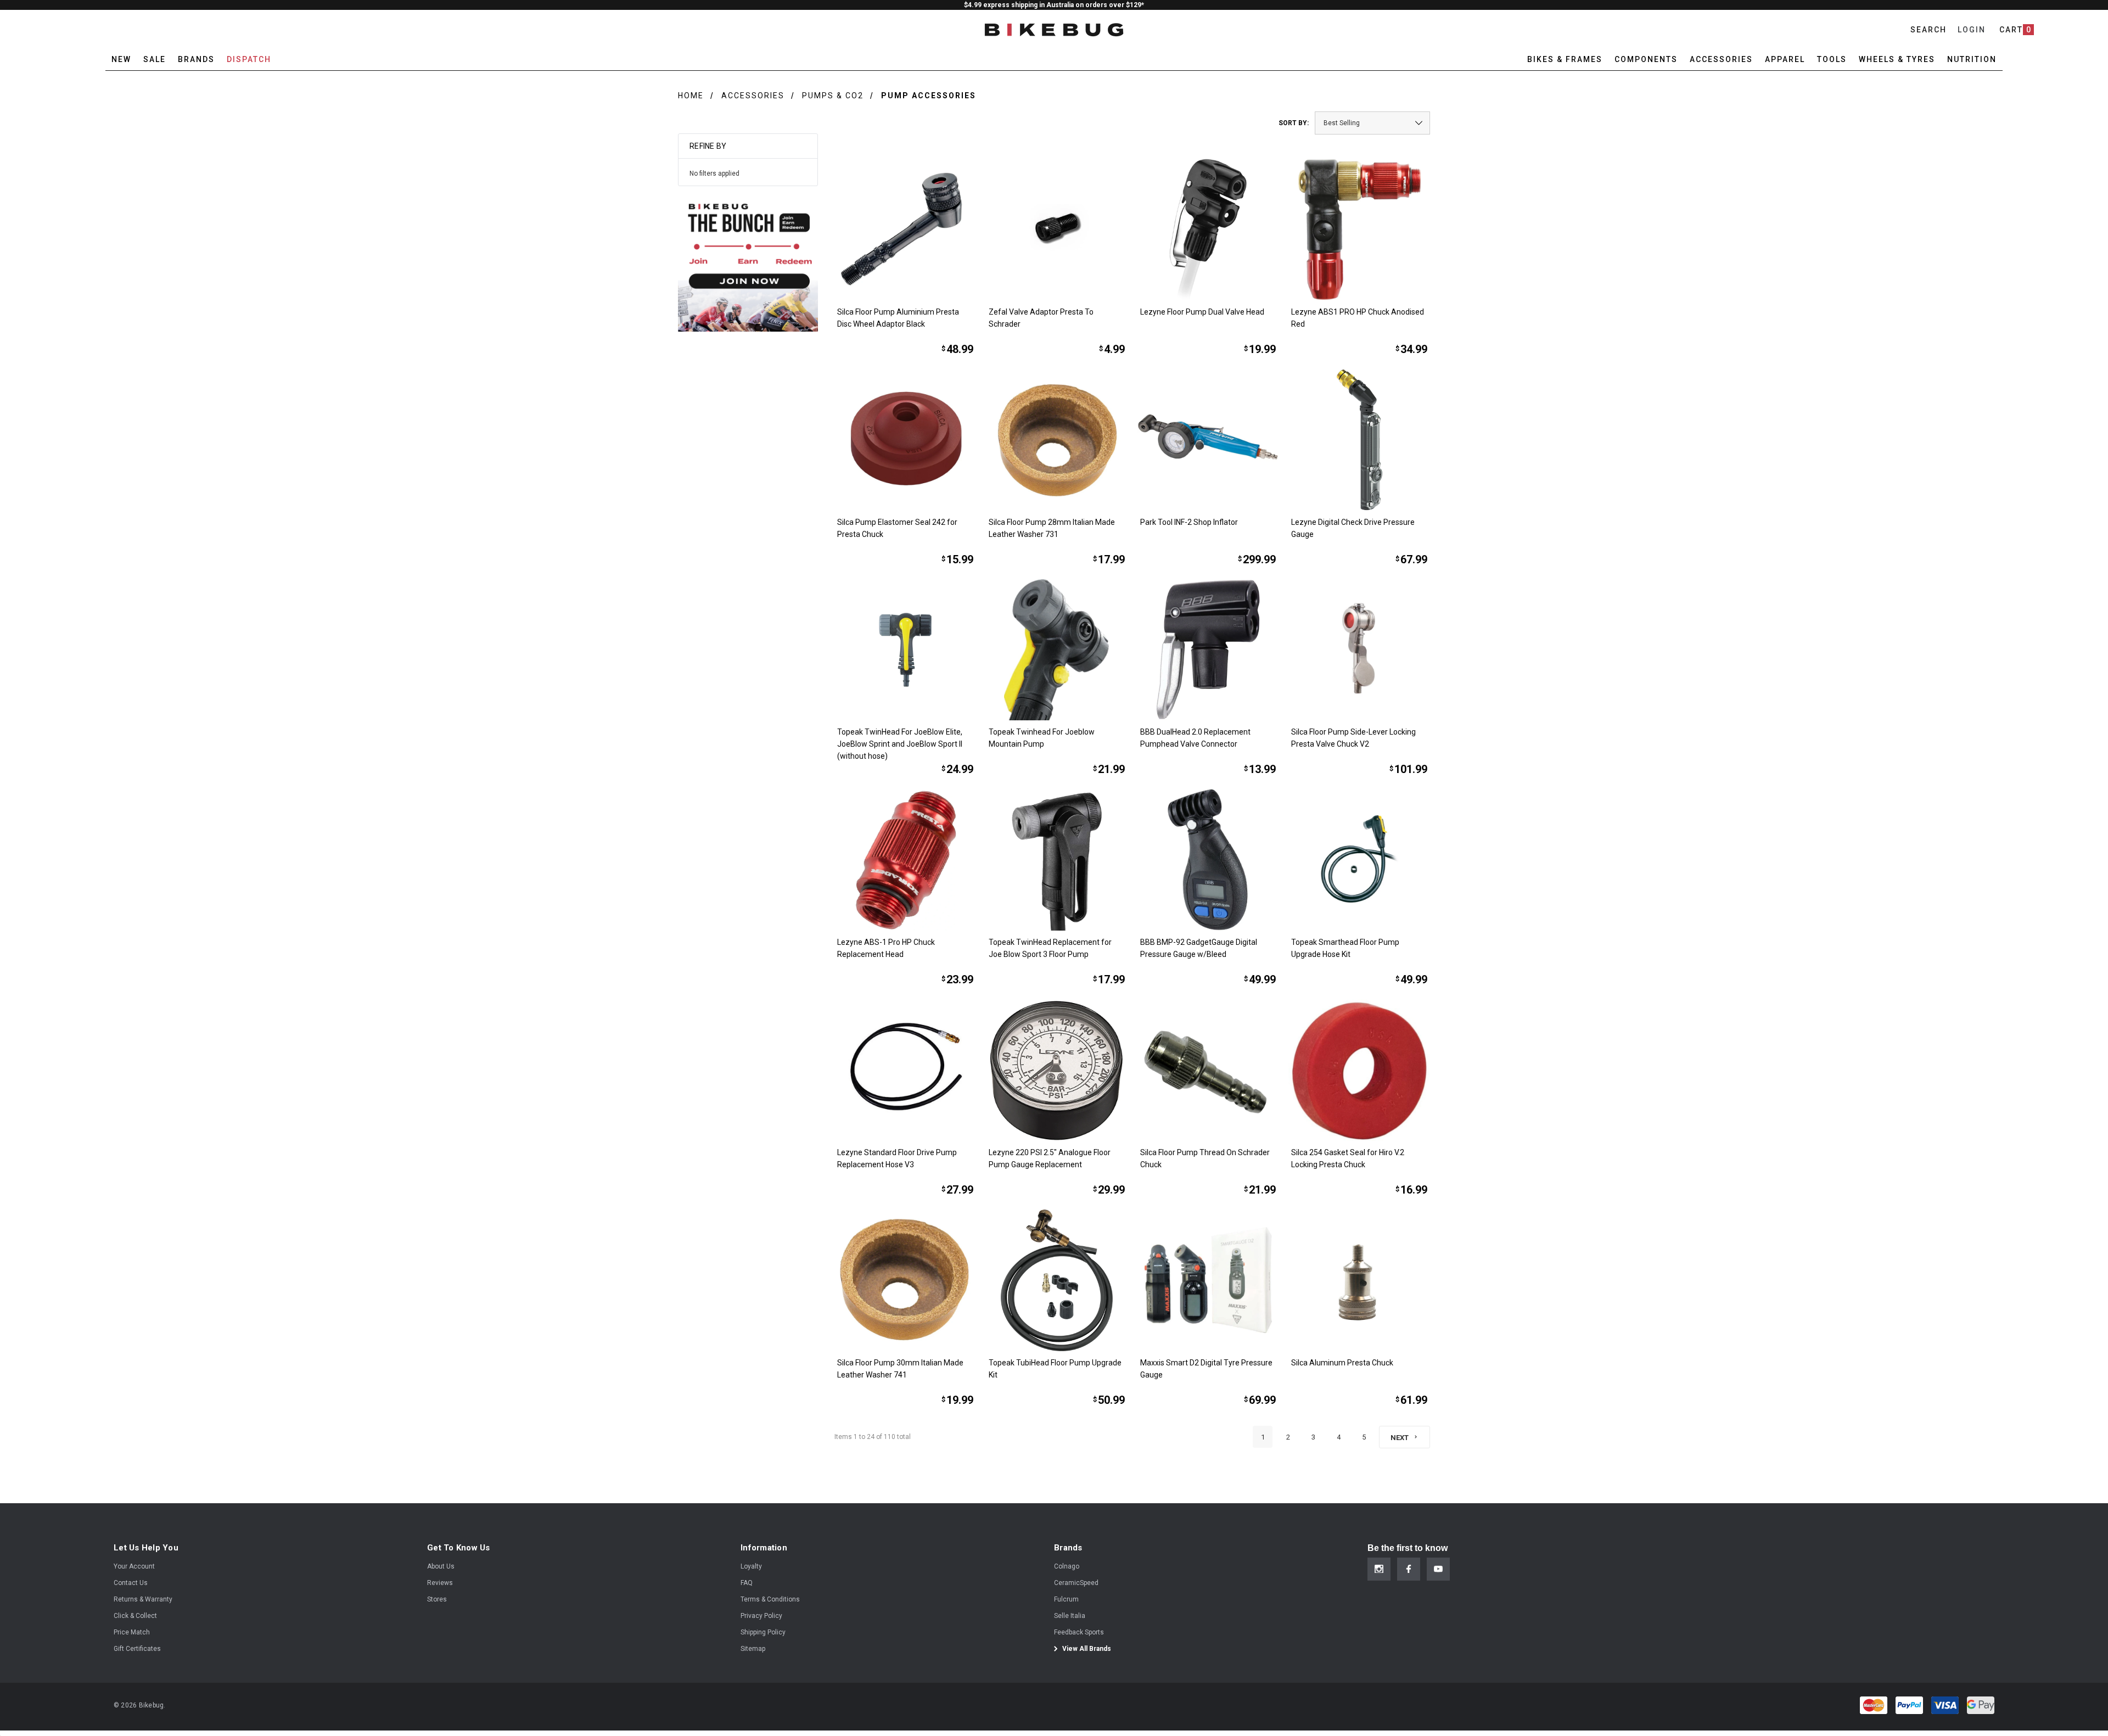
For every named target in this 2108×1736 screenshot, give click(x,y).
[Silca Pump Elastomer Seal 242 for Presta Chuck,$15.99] (905, 440)
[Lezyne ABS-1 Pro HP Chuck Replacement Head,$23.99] (905, 860)
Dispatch (249, 59)
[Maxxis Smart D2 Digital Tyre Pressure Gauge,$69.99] (1208, 1280)
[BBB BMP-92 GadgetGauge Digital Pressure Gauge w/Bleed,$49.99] (1208, 860)
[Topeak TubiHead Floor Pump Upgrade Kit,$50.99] (1057, 1280)
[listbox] (1372, 123)
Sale (155, 59)
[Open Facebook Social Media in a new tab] (1409, 1569)
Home (691, 96)
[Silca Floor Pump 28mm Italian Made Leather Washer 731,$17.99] (1057, 440)
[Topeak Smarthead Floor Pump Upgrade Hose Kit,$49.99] (1359, 860)
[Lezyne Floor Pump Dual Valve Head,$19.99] (1208, 229)
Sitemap (753, 1649)
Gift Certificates (137, 1649)
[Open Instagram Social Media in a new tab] (1379, 1569)
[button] (748, 262)
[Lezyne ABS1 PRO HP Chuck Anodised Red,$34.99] (1359, 229)
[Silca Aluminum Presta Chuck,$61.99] (1359, 1280)
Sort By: (1294, 123)
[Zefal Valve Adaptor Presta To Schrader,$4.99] (1057, 229)
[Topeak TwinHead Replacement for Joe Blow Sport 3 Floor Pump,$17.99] (1057, 860)
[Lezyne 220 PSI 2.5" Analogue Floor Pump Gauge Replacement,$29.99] (1057, 1070)
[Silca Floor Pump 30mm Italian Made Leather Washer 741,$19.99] (905, 1280)
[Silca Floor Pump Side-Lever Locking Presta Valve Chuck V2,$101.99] (1359, 650)
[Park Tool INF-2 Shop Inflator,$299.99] (1208, 440)
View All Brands (1086, 1649)
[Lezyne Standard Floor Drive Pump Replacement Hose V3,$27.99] (905, 1070)
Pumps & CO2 (833, 96)
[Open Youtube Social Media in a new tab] (1438, 1569)
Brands (196, 59)
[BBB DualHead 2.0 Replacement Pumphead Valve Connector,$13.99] (1208, 650)
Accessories (753, 96)
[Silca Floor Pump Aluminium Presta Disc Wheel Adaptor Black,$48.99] (905, 229)
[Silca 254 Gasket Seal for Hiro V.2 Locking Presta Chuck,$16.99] (1359, 1070)
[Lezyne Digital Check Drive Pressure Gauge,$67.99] (1359, 440)
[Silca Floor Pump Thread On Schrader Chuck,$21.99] (1208, 1070)
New (121, 59)
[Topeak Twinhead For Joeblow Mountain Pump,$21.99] (1057, 650)
